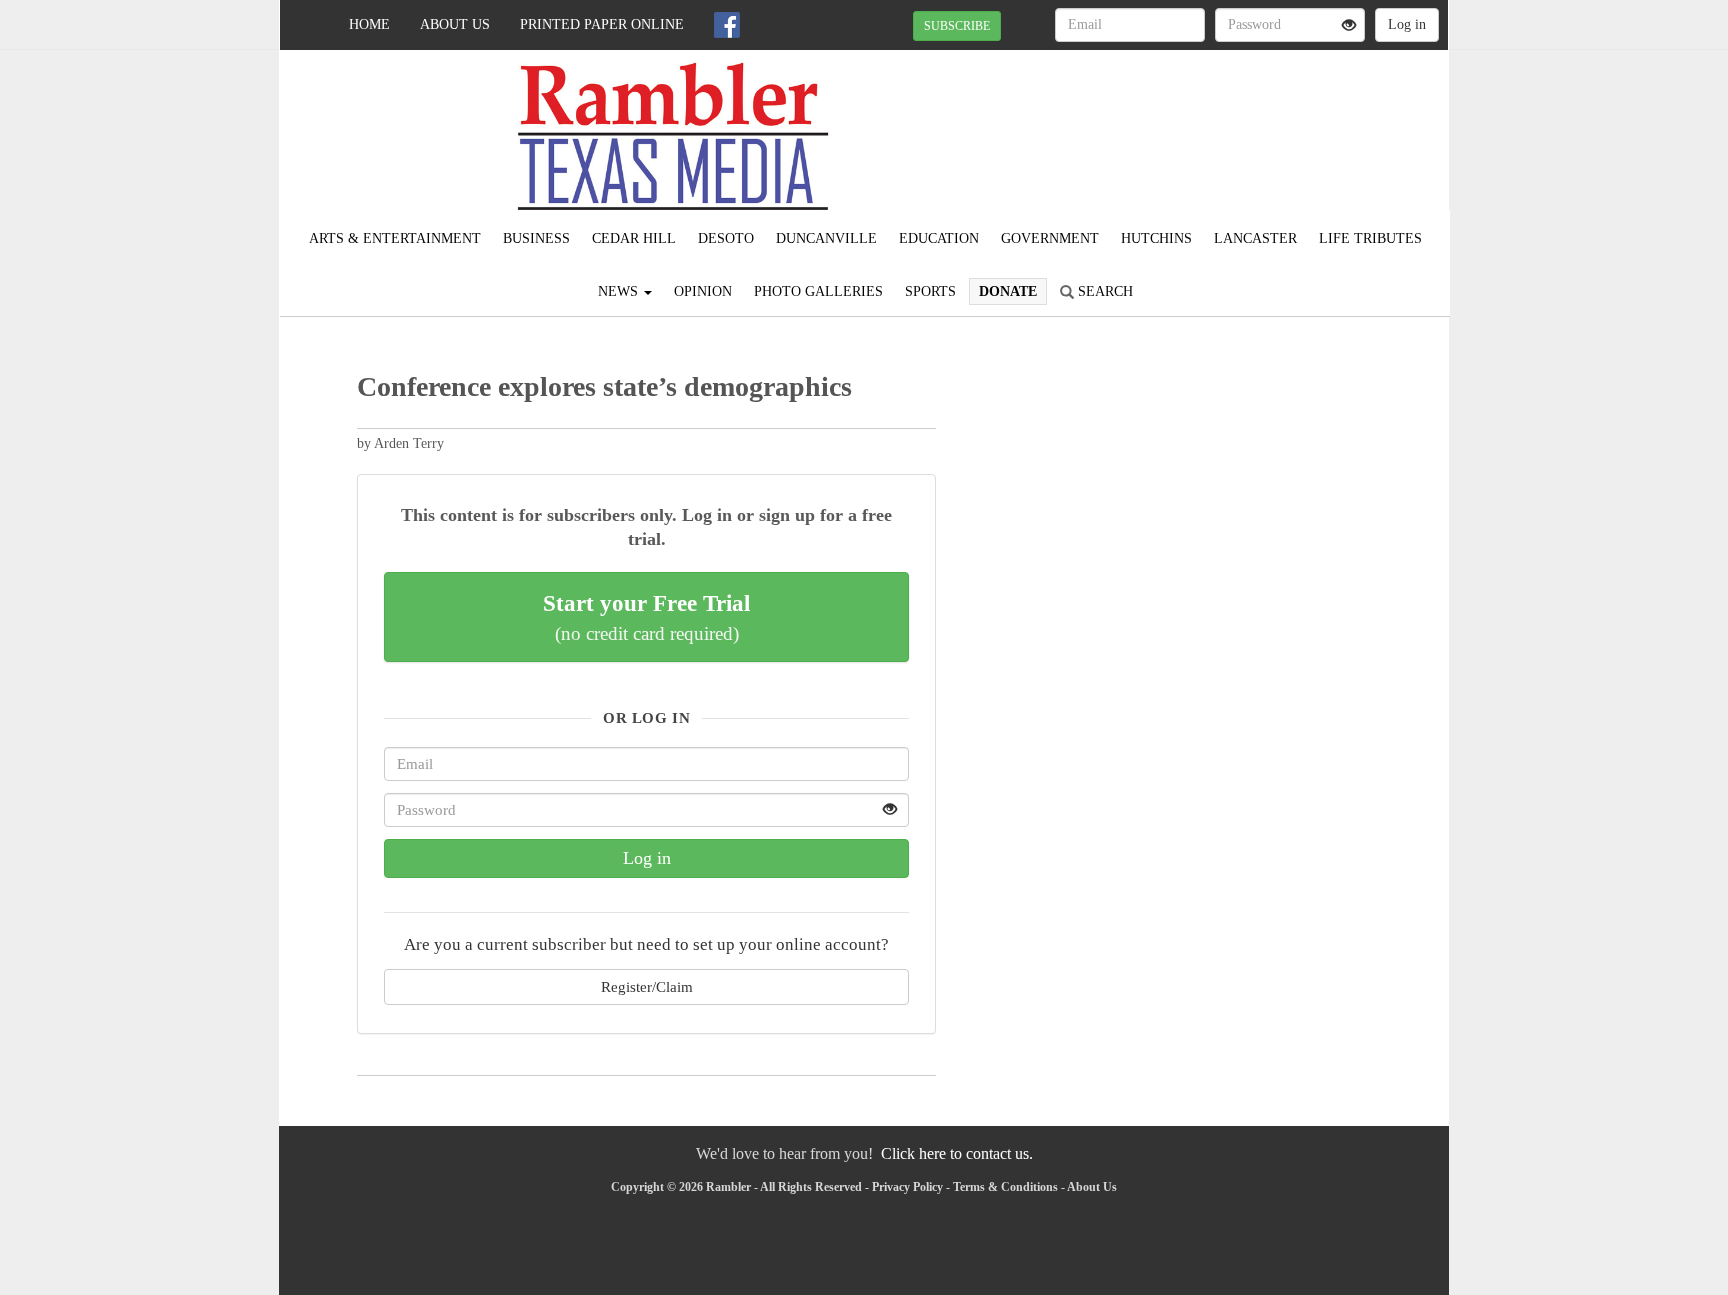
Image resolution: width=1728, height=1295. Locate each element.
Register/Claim (647, 986)
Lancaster (1255, 238)
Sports (930, 291)
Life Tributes (1370, 238)
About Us (455, 24)
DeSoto (726, 238)
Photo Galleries (818, 291)
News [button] (620, 291)
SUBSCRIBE (957, 26)
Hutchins (1156, 238)
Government (1050, 238)
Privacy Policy (907, 1187)
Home (369, 24)
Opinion (703, 291)
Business (536, 238)
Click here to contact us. (957, 1153)
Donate (1008, 291)
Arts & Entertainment (395, 238)
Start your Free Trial (646, 617)
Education (939, 238)
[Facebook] (727, 25)
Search (1103, 291)
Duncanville (826, 238)
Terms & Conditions (1005, 1187)
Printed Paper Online (602, 24)
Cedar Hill (634, 238)
